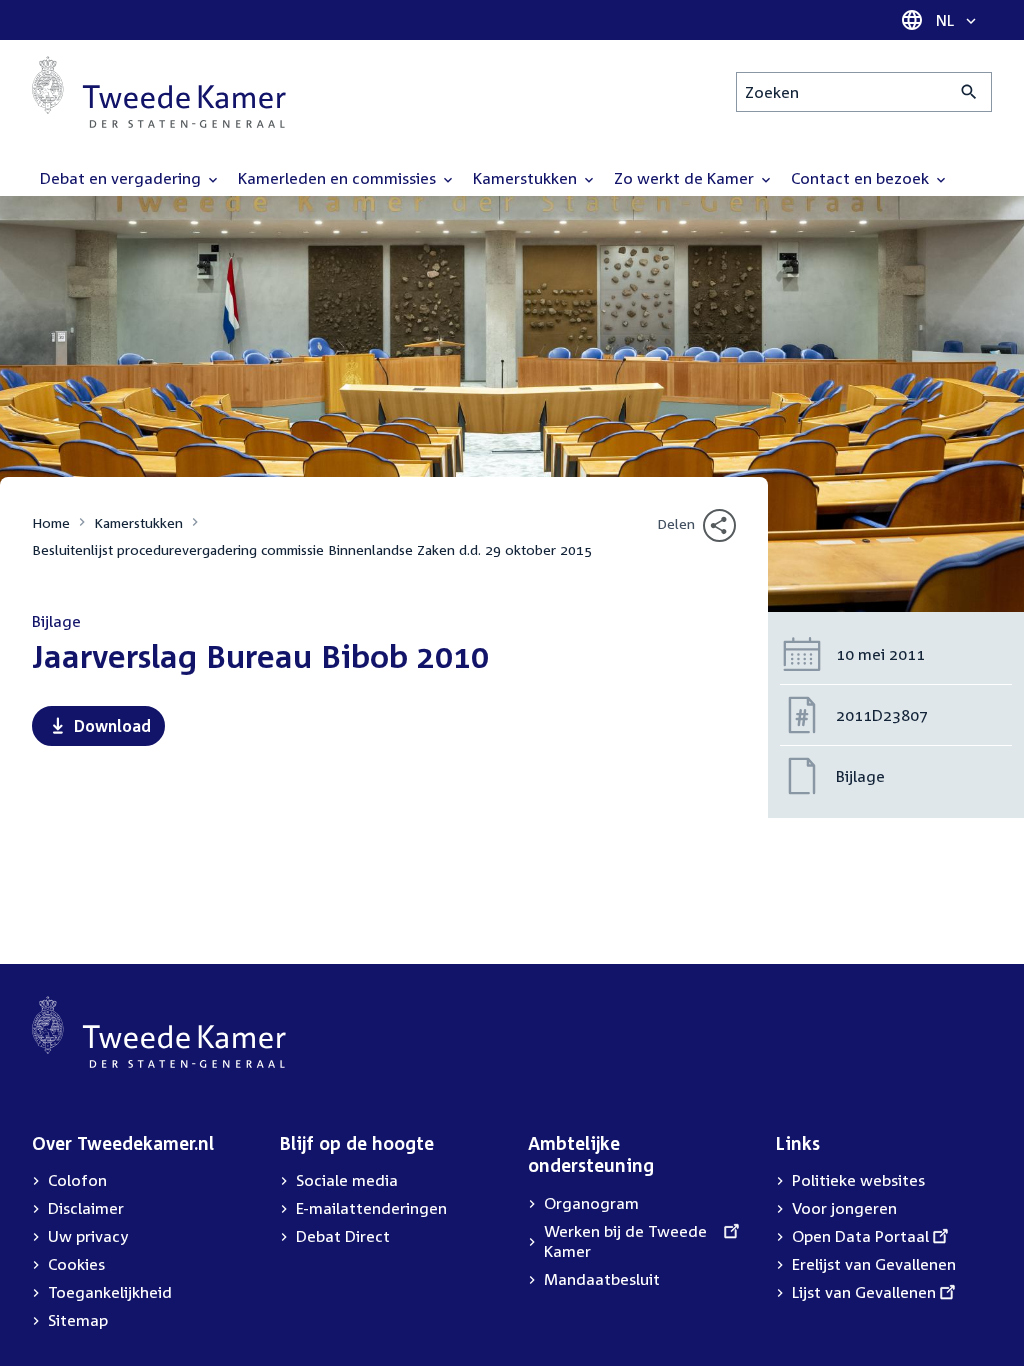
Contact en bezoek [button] (862, 178)
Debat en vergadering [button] (122, 178)
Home (51, 522)
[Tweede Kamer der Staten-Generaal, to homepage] (159, 92)
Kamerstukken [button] (527, 178)
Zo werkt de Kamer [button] (686, 178)
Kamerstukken (138, 522)
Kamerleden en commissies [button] (339, 178)
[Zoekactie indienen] (969, 92)
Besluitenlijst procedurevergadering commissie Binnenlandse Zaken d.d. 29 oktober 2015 (312, 549)
